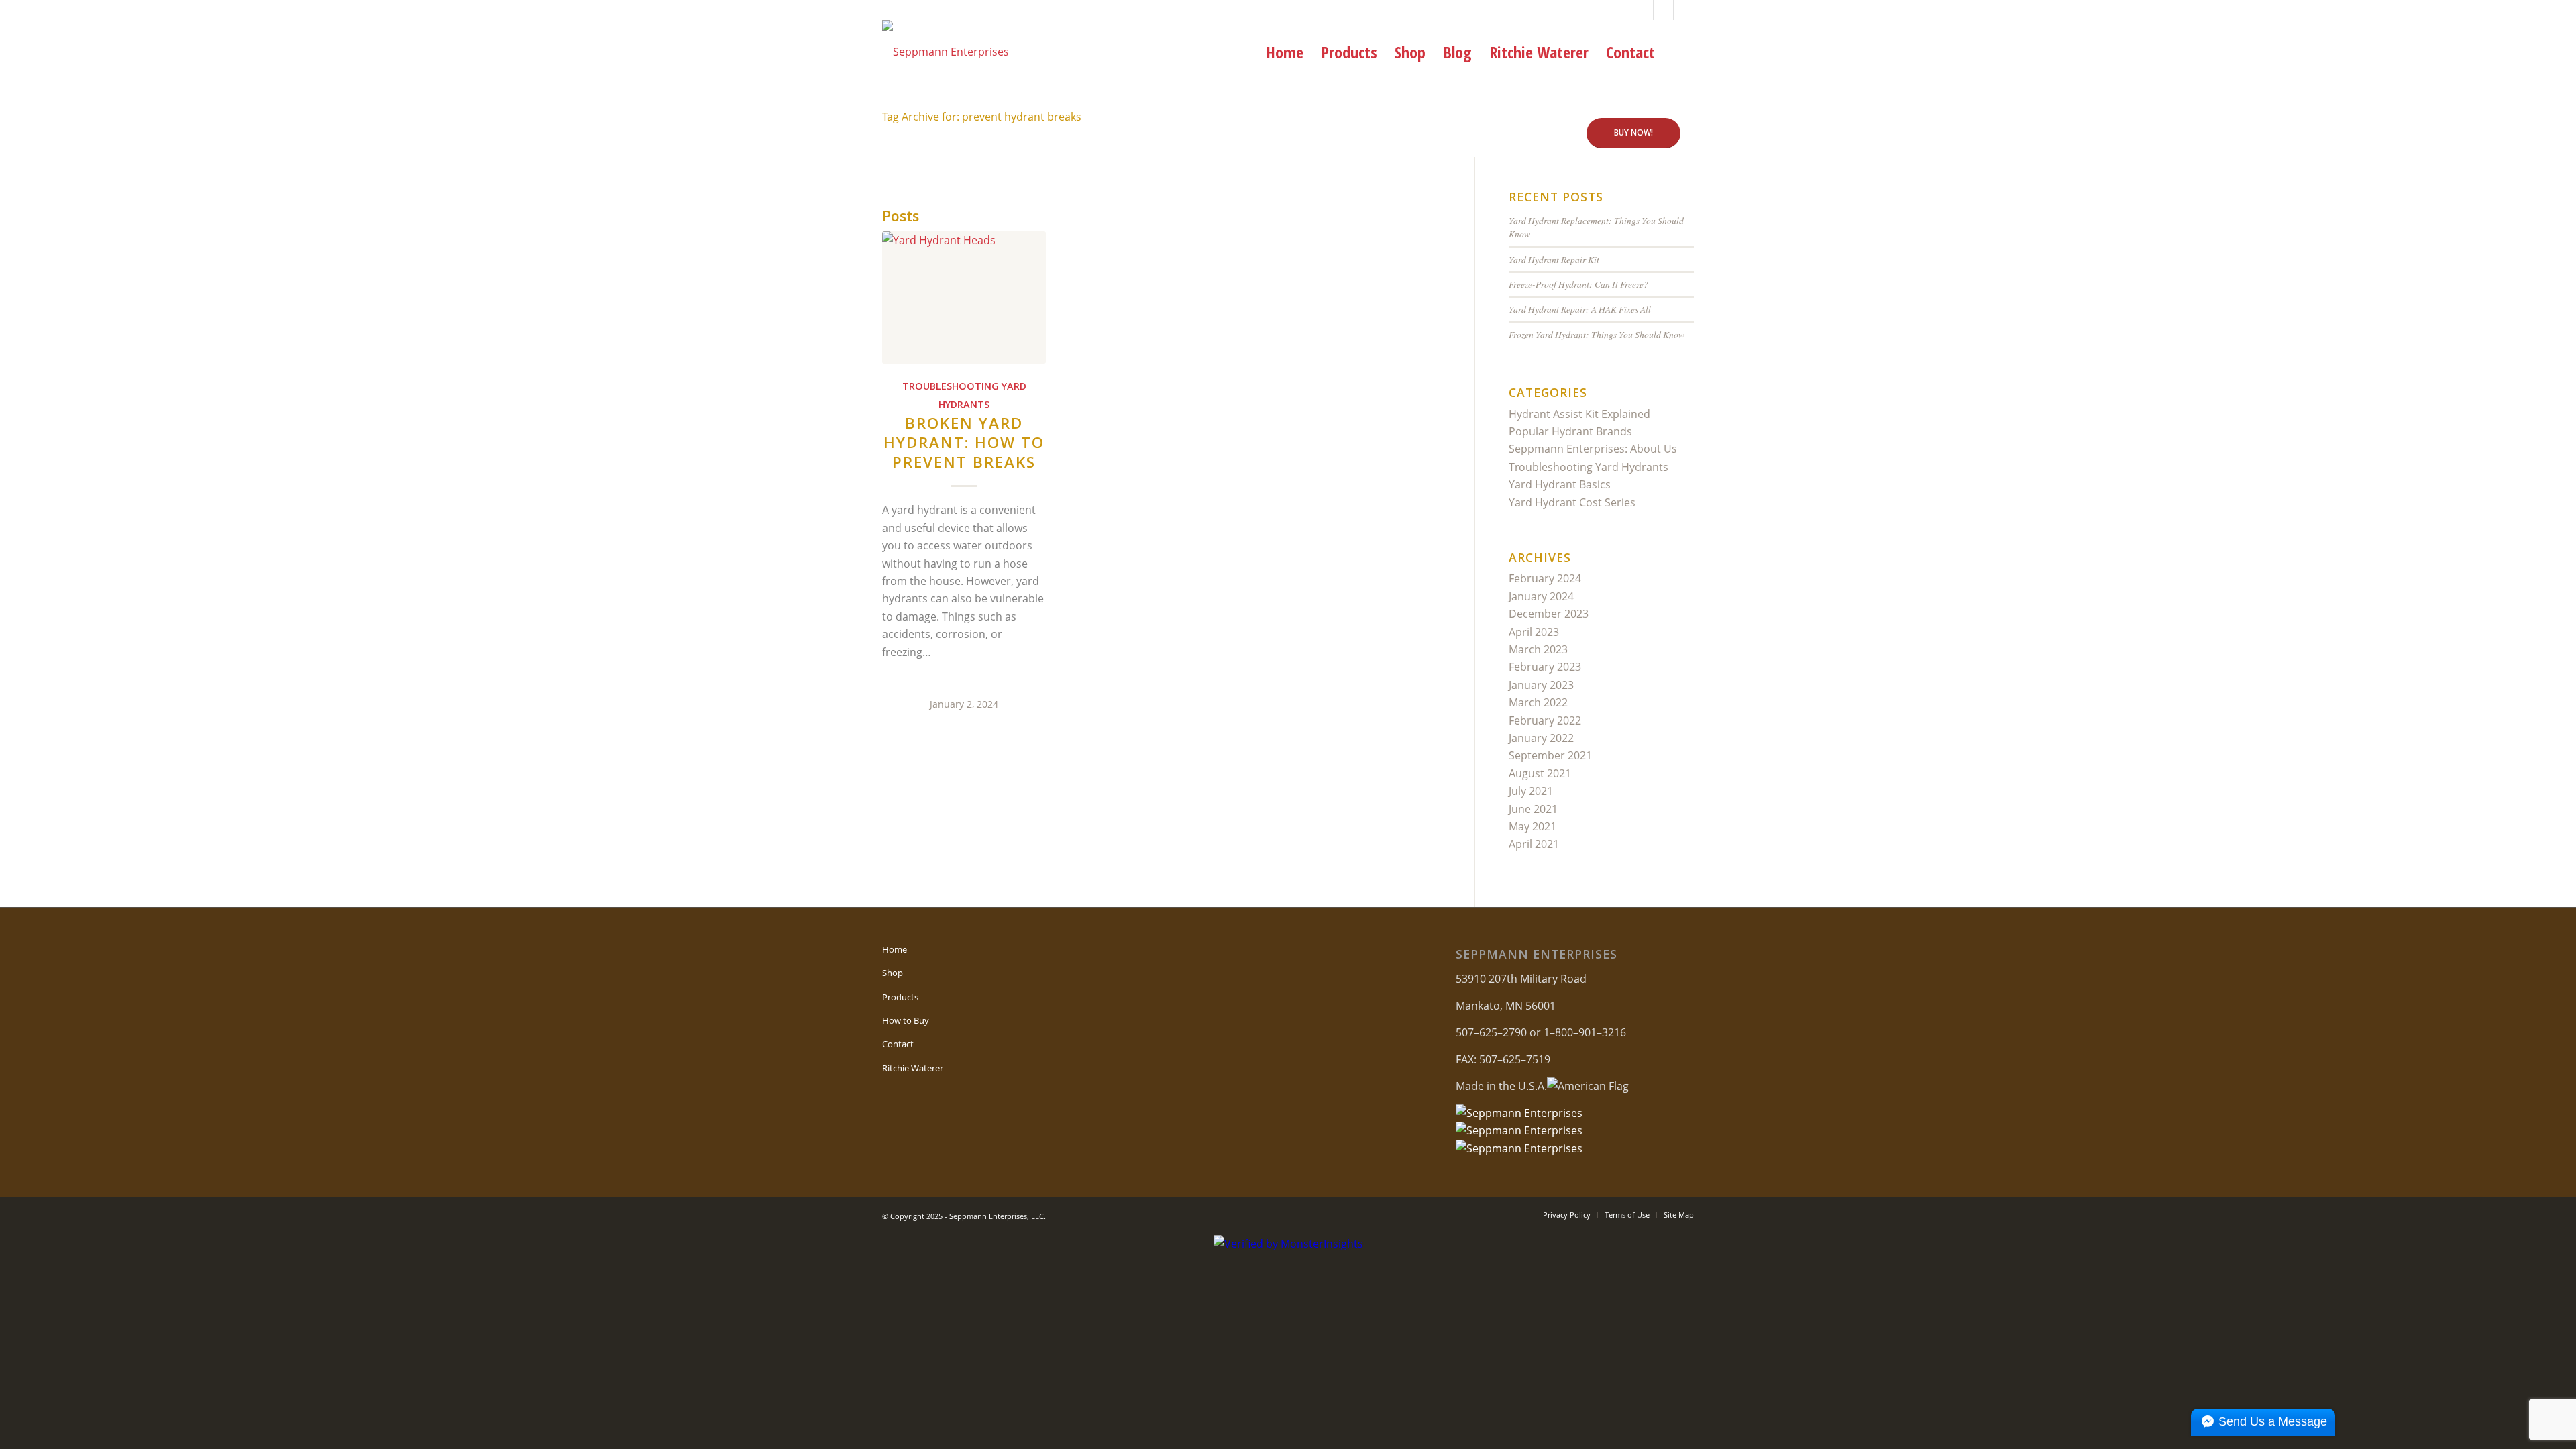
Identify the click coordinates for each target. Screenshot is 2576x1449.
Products (900, 997)
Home (895, 949)
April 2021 (1534, 844)
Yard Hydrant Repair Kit (1554, 259)
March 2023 (1538, 649)
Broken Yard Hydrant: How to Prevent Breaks (964, 442)
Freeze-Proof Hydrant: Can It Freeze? (1578, 284)
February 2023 (1545, 667)
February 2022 (1545, 720)
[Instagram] (1684, 10)
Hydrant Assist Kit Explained (1579, 414)
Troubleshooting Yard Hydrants (1589, 467)
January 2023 (1541, 685)
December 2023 (1549, 614)
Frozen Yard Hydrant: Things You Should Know (1597, 334)
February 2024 (1545, 578)
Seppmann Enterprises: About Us (1593, 449)
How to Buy (906, 1020)
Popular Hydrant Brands (1570, 431)
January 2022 (1541, 738)
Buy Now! (1633, 132)
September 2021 (1550, 755)
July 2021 (1531, 791)
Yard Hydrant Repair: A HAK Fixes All (1580, 309)
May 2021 (1533, 826)
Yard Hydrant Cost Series (1572, 502)
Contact (898, 1044)
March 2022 (1538, 702)
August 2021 (1540, 773)
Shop (893, 973)
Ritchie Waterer (913, 1068)
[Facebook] (1643, 10)
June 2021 (1533, 809)
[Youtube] (1663, 10)
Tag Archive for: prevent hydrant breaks (982, 117)
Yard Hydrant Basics (1560, 484)
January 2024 (1541, 596)
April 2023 (1534, 632)
